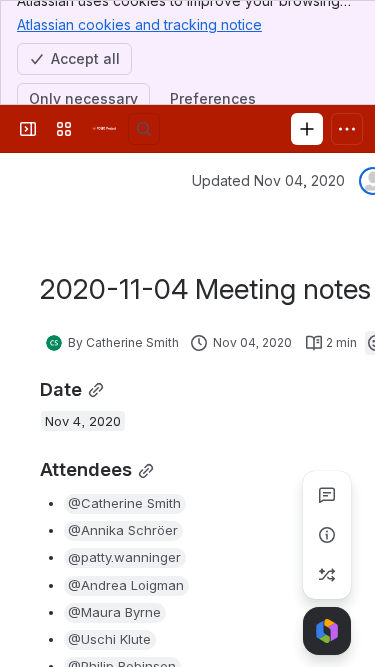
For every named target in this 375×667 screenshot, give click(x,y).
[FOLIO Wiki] (104, 129)
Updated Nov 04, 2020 (268, 180)
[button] (125, 504)
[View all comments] (327, 495)
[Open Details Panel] (327, 535)
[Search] (144, 129)
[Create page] (327, 575)
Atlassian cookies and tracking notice (139, 24)
